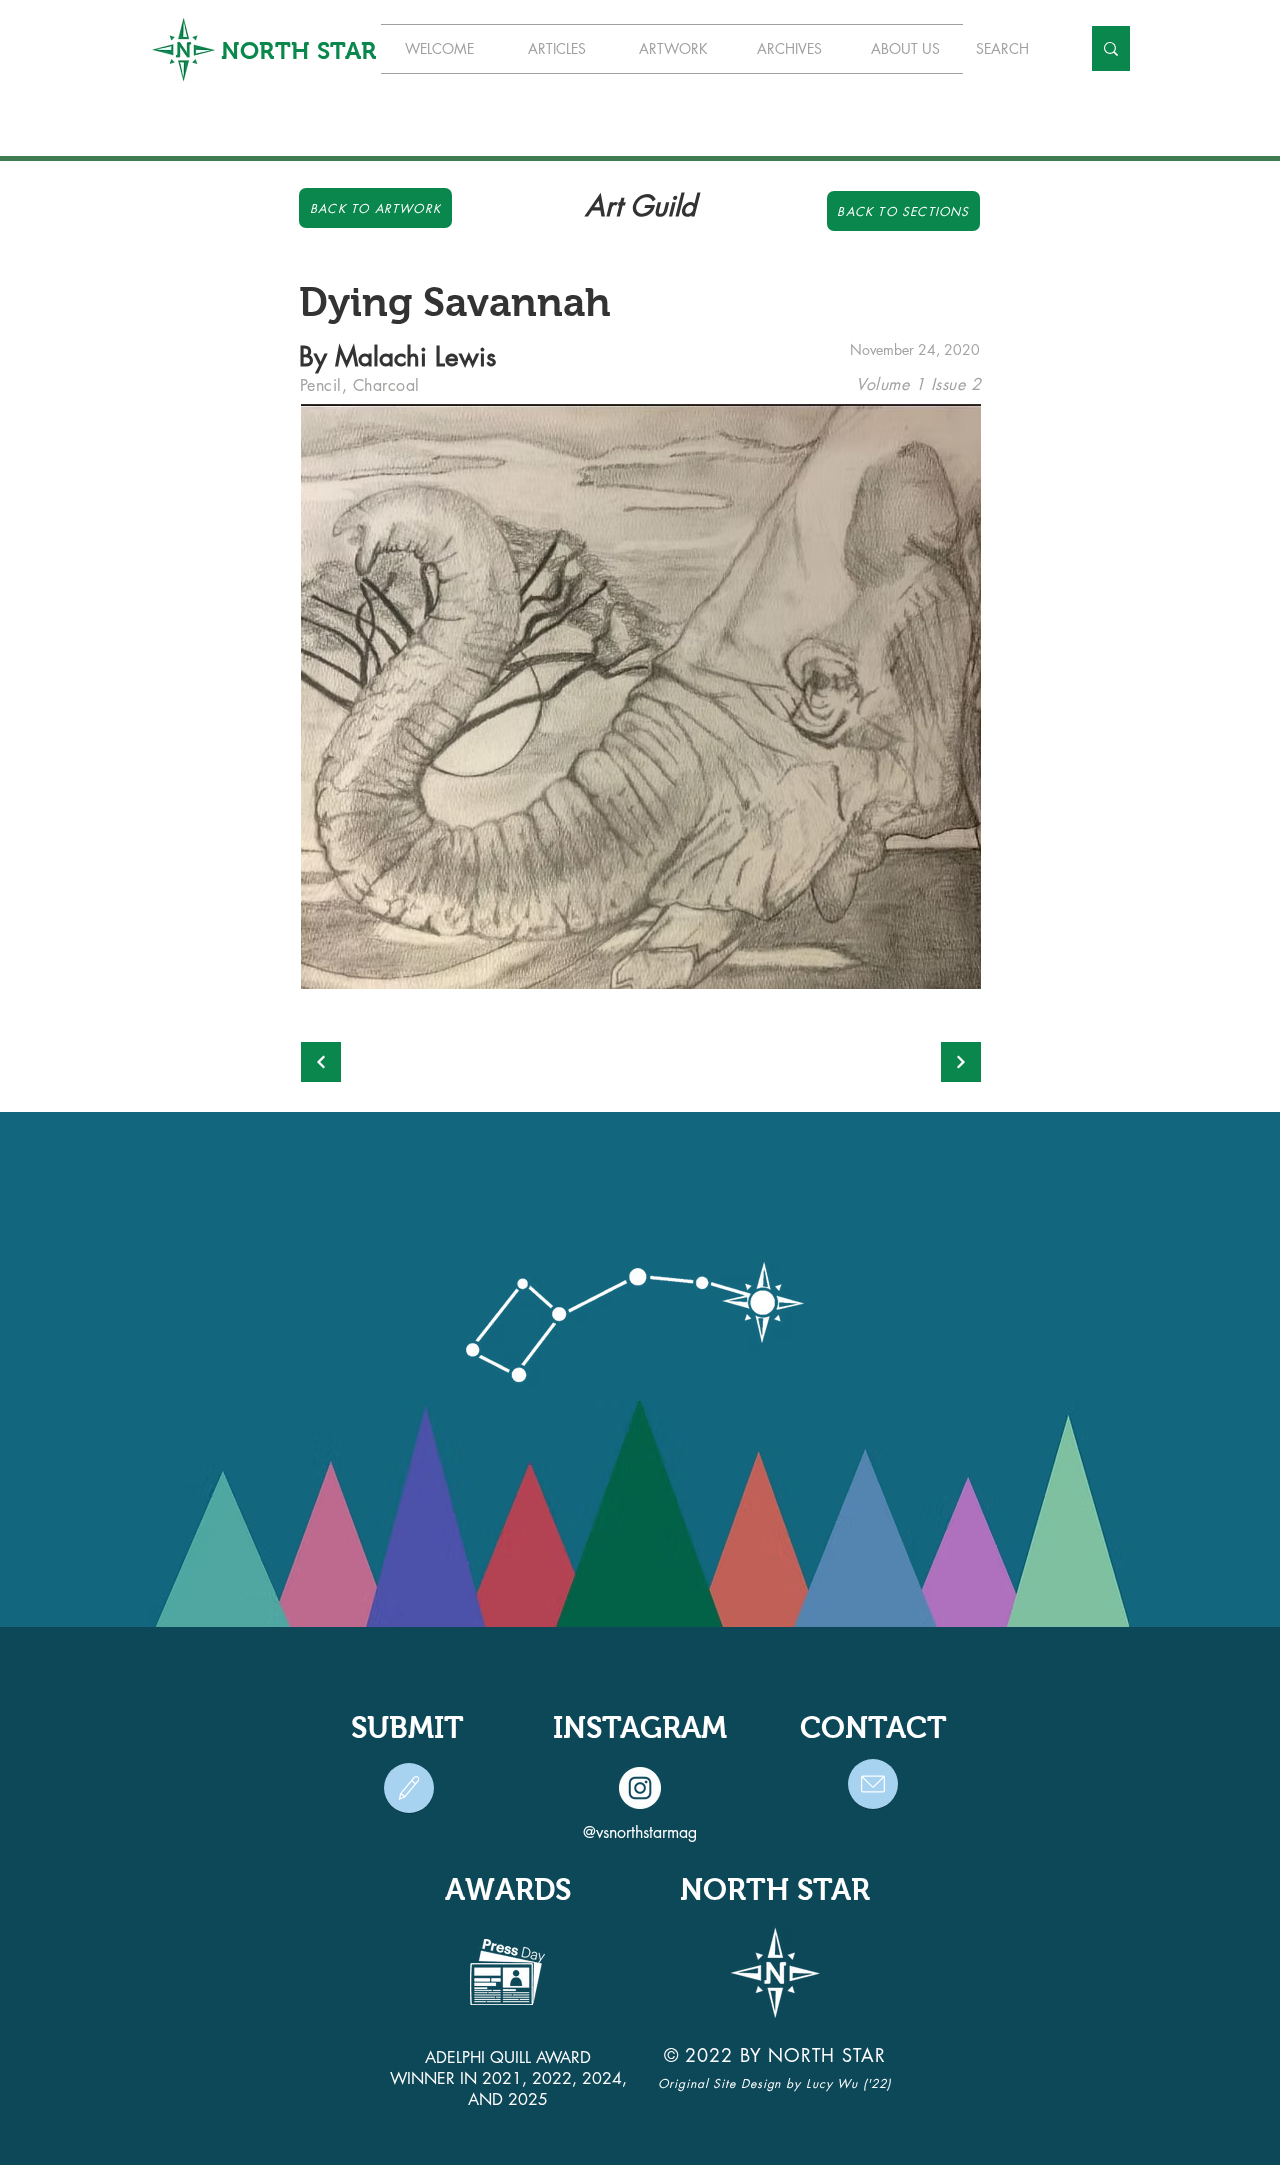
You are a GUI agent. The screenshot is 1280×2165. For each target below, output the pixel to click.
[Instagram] (640, 1788)
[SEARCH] (1111, 48)
